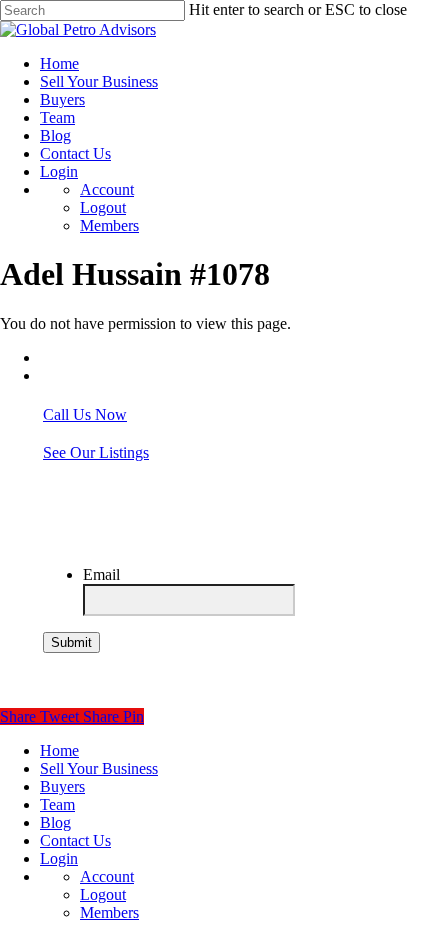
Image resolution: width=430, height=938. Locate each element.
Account (107, 876)
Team (57, 804)
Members (109, 912)
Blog (55, 822)
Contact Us (75, 840)
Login (59, 858)
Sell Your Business (99, 768)
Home (59, 750)
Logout (103, 894)
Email (101, 574)
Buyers (62, 786)
